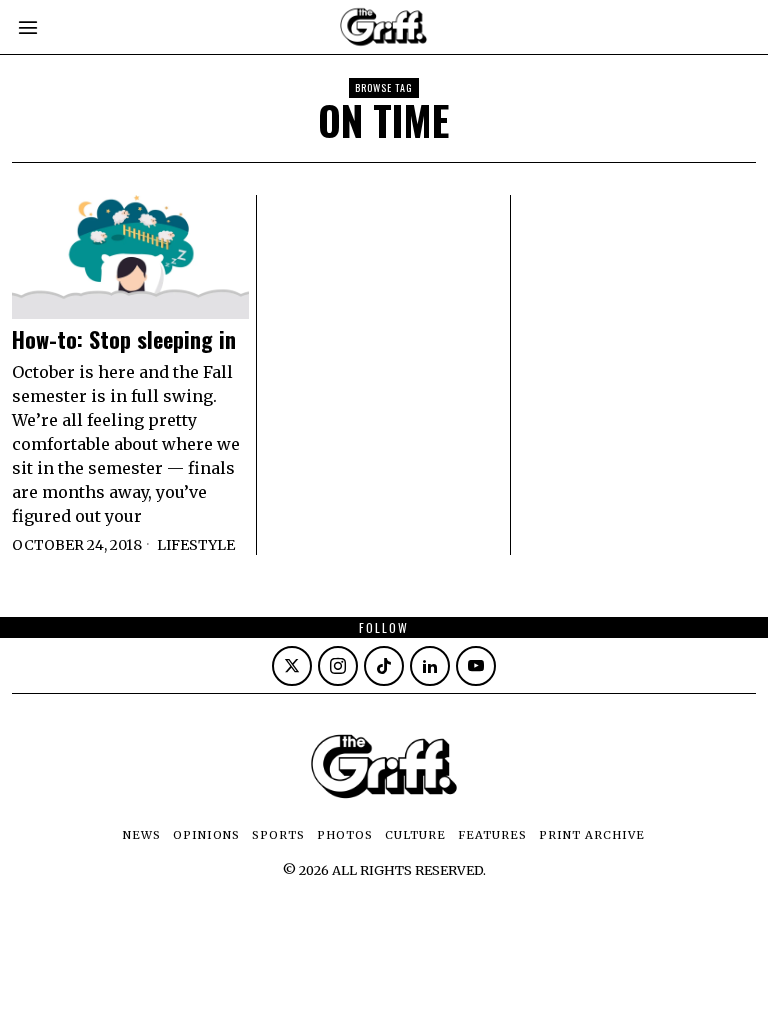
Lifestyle (196, 545)
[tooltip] (292, 666)
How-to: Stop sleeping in (124, 339)
